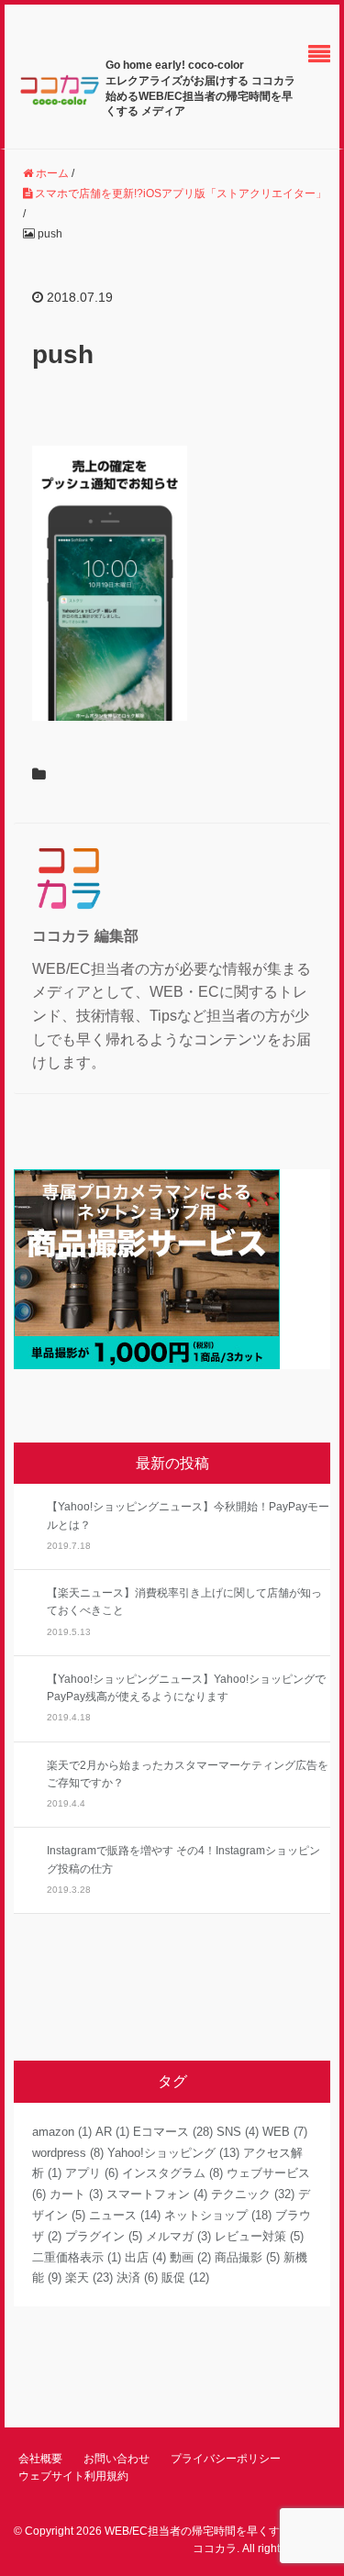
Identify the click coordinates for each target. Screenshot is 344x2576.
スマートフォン (157, 2194)
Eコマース (173, 2132)
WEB (285, 2132)
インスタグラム (172, 2173)
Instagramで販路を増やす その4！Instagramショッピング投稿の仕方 (183, 1859)
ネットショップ (218, 2215)
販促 (185, 2277)
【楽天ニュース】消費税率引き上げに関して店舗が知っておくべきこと (184, 1602)
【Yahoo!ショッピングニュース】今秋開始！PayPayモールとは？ (188, 1515)
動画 (190, 2257)
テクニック (253, 2194)
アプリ (92, 2173)
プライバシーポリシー (226, 2459)
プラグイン (104, 2236)
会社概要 (40, 2459)
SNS (238, 2132)
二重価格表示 (77, 2257)
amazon (62, 2132)
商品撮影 (247, 2257)
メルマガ (178, 2236)
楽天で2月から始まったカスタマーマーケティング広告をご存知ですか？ (188, 1774)
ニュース (125, 2215)
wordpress (68, 2153)
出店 (145, 2257)
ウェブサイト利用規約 (73, 2476)
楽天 (89, 2277)
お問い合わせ (117, 2459)
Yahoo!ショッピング (173, 2153)
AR (112, 2132)
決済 (137, 2277)
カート (76, 2194)
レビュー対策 (259, 2236)
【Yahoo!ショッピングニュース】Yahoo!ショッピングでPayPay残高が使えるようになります (186, 1688)
